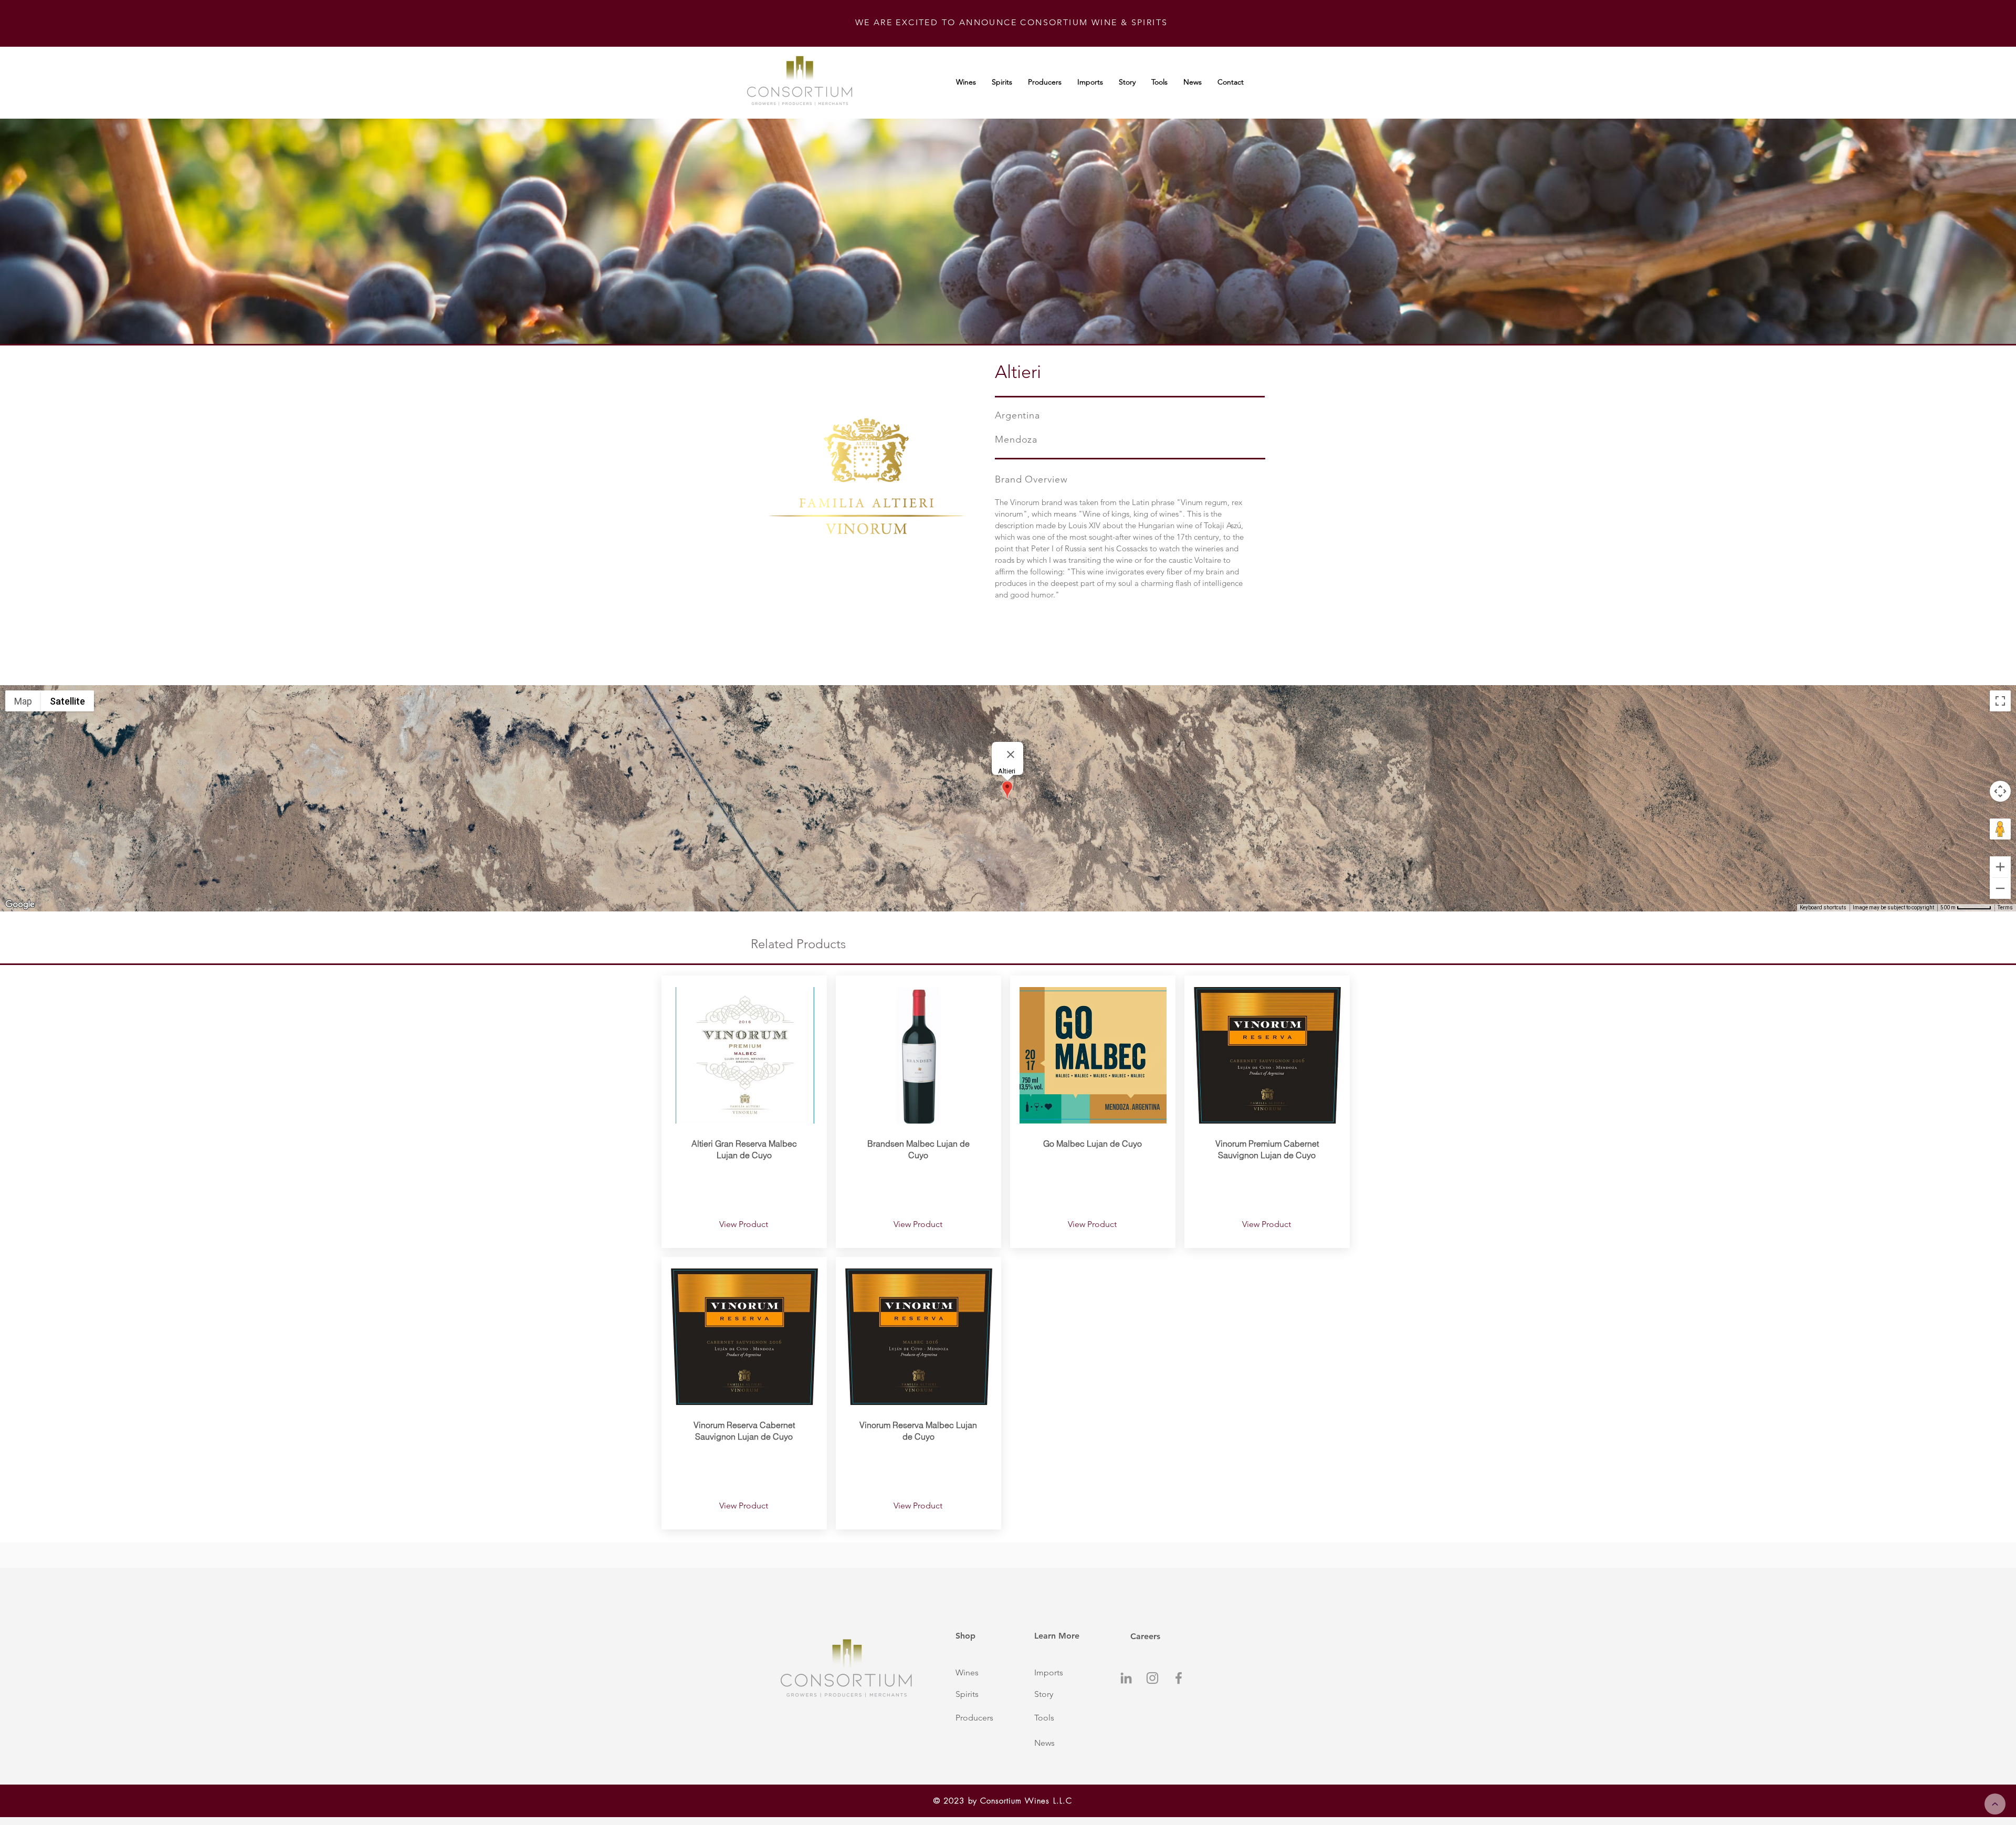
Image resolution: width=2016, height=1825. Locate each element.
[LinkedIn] (1126, 1678)
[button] (983, 1673)
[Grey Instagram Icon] (1152, 1678)
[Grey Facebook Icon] (1179, 1678)
